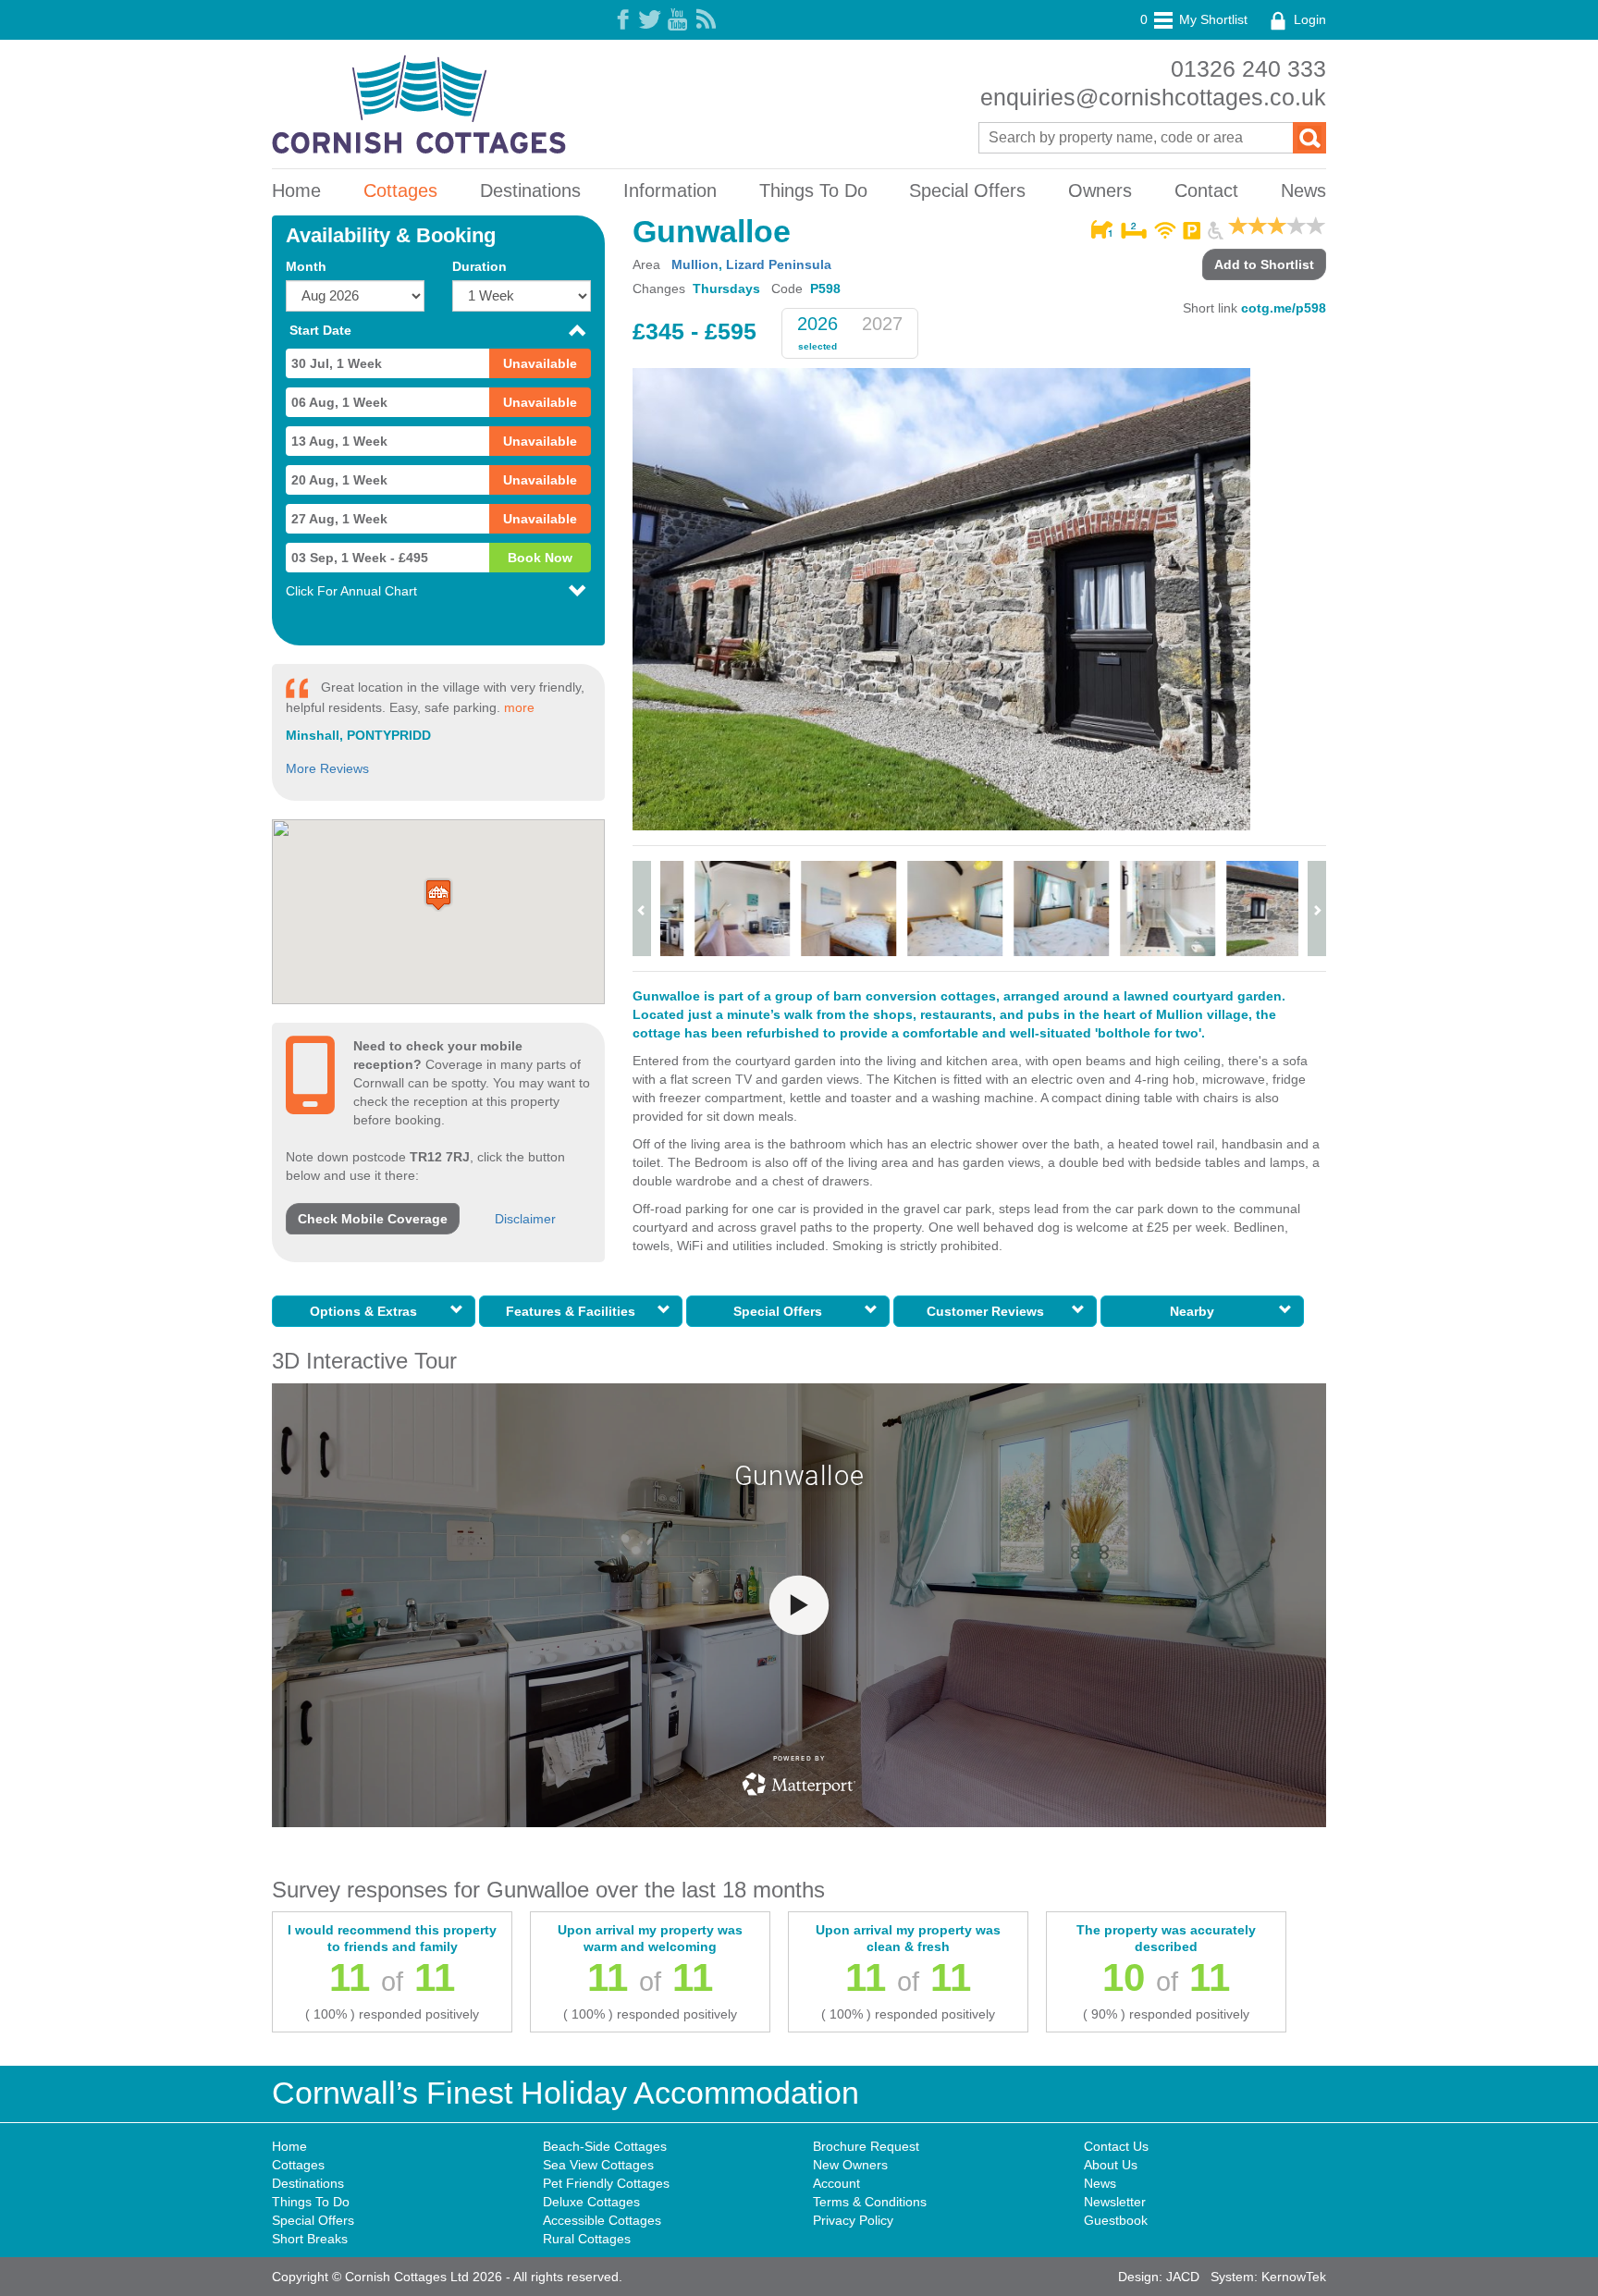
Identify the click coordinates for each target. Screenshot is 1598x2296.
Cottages (400, 190)
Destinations (530, 190)
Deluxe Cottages (591, 2202)
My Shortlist (1194, 19)
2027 (882, 324)
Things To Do (813, 190)
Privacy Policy (853, 2220)
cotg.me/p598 (1284, 308)
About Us (1111, 2165)
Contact (1206, 190)
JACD (1183, 2277)
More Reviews (327, 768)
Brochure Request (866, 2146)
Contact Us (1116, 2146)
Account (836, 2183)
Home (296, 190)
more (519, 707)
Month (306, 266)
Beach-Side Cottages (605, 2146)
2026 (817, 324)
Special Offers (967, 190)
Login (1308, 19)
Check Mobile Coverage (373, 1219)
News (1303, 190)
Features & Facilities (574, 1311)
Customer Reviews (989, 1311)
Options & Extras (367, 1311)
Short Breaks (310, 2239)
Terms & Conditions (870, 2202)
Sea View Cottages (598, 2165)
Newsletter (1115, 2202)
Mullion (695, 264)
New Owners (850, 2165)
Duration (479, 266)
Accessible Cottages (602, 2220)
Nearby (1196, 1311)
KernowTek (1294, 2277)
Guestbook (1116, 2220)
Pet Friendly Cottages (606, 2183)
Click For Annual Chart (351, 591)
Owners (1100, 190)
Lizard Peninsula (779, 264)
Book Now (540, 558)
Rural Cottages (587, 2239)
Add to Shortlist (1264, 264)
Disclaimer (525, 1219)
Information (670, 190)
